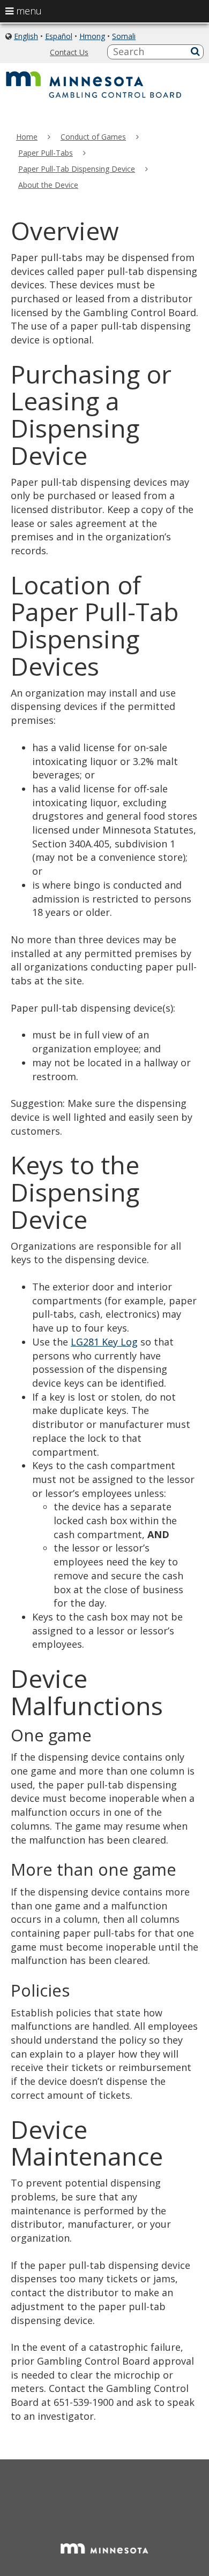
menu (28, 11)
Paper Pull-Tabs (46, 153)
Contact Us (69, 52)
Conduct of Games (93, 137)
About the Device (48, 185)
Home (27, 137)
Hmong (92, 36)
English (26, 36)
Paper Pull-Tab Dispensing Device (77, 169)
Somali (124, 36)
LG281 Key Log (104, 1342)
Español (59, 36)
